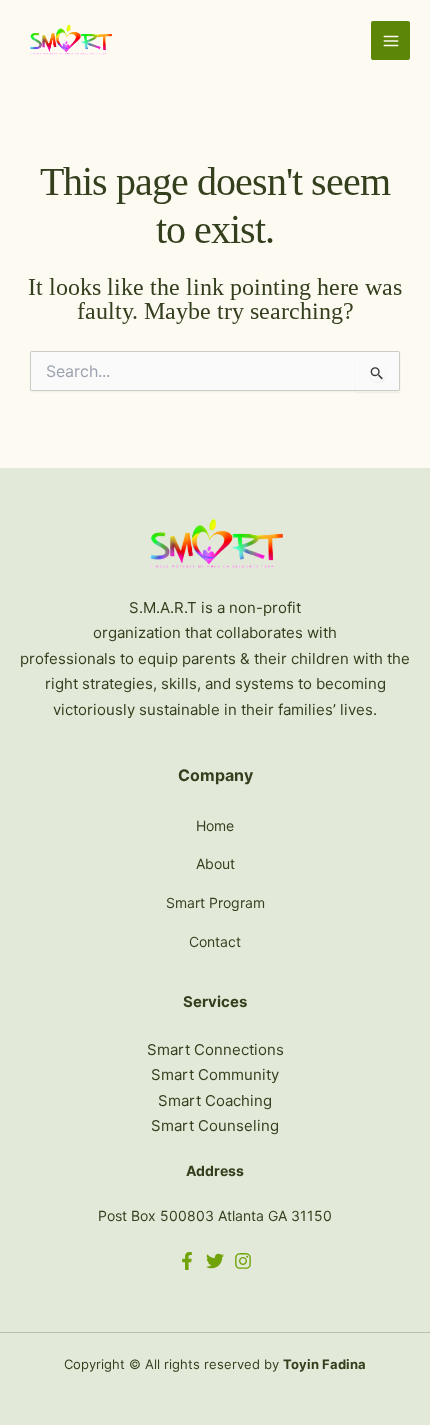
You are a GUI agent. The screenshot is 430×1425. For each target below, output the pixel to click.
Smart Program (215, 902)
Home (215, 825)
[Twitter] (215, 1261)
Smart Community (215, 1074)
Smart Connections (215, 1049)
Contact (215, 941)
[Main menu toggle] (390, 40)
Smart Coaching (215, 1100)
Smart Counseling (215, 1125)
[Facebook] (187, 1261)
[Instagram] (243, 1261)
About (215, 863)
